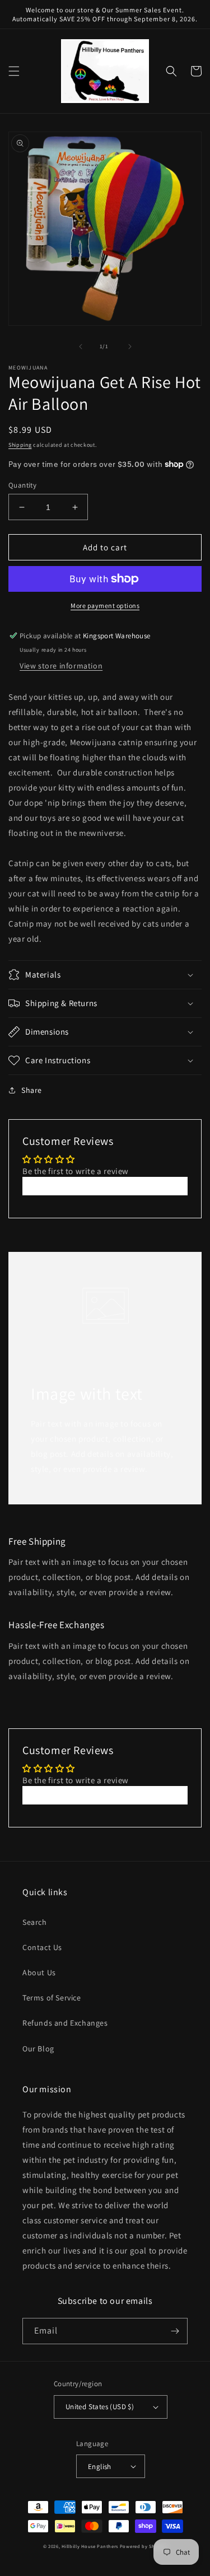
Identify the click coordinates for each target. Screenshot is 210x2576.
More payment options (105, 606)
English (100, 2467)
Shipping (20, 445)
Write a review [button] (105, 1186)
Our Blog (38, 2049)
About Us (39, 1972)
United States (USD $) (100, 2407)
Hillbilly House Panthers (90, 2546)
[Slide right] (130, 347)
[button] (14, 71)
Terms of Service (52, 1998)
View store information (61, 666)
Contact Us (42, 1947)
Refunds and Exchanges (65, 2023)
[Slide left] (81, 347)
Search (35, 1922)
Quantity (22, 485)
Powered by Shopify (144, 2546)
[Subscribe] (175, 2331)
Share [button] (32, 1090)
